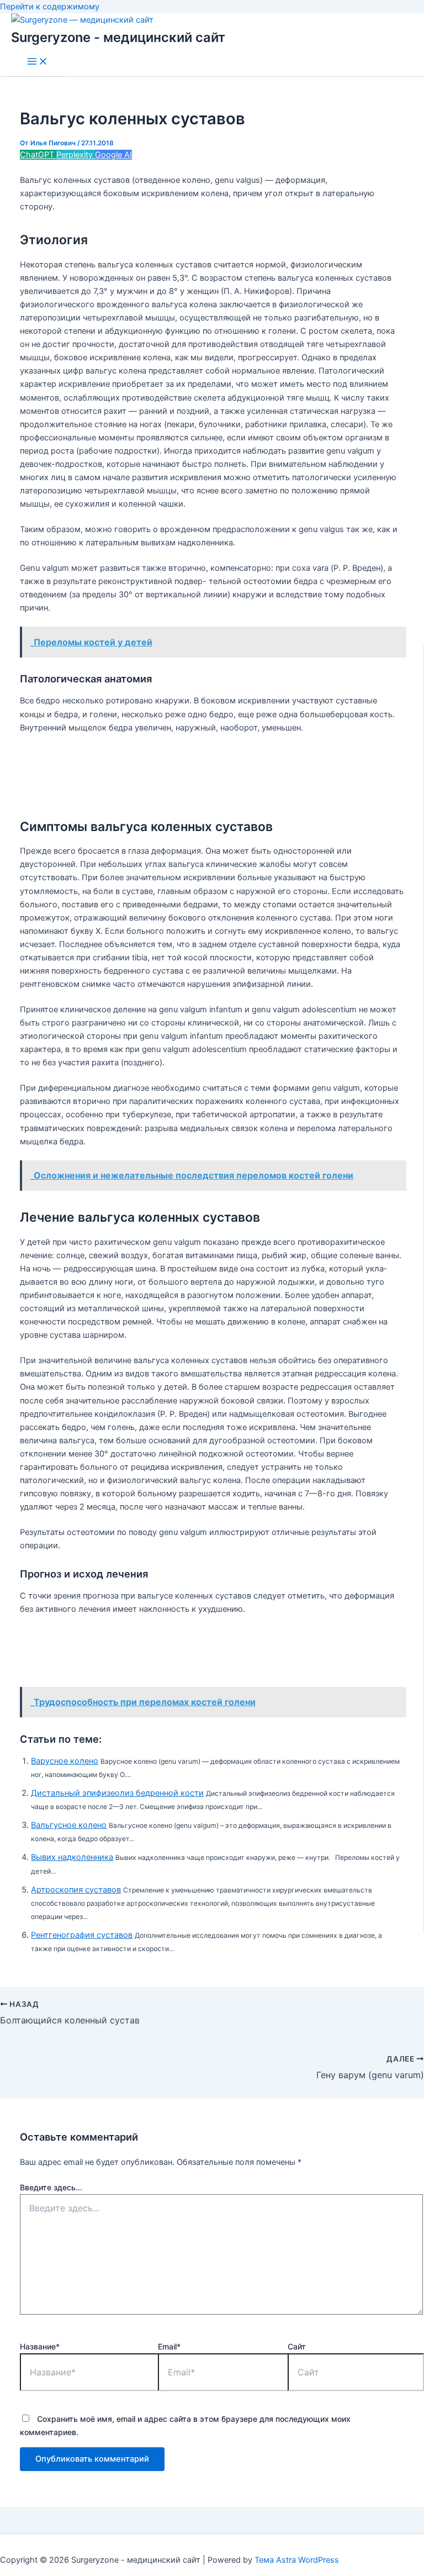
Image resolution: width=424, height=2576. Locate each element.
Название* (40, 2346)
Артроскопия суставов (76, 1890)
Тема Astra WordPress (297, 2560)
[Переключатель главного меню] (38, 62)
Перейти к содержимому (50, 7)
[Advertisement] (221, 771)
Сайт (297, 2346)
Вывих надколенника (72, 1857)
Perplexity (76, 155)
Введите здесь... (51, 2187)
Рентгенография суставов (82, 1935)
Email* (169, 2346)
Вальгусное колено (69, 1825)
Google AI (113, 155)
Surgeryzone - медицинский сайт (118, 37)
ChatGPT (38, 155)
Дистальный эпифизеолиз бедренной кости (117, 1793)
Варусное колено (65, 1761)
